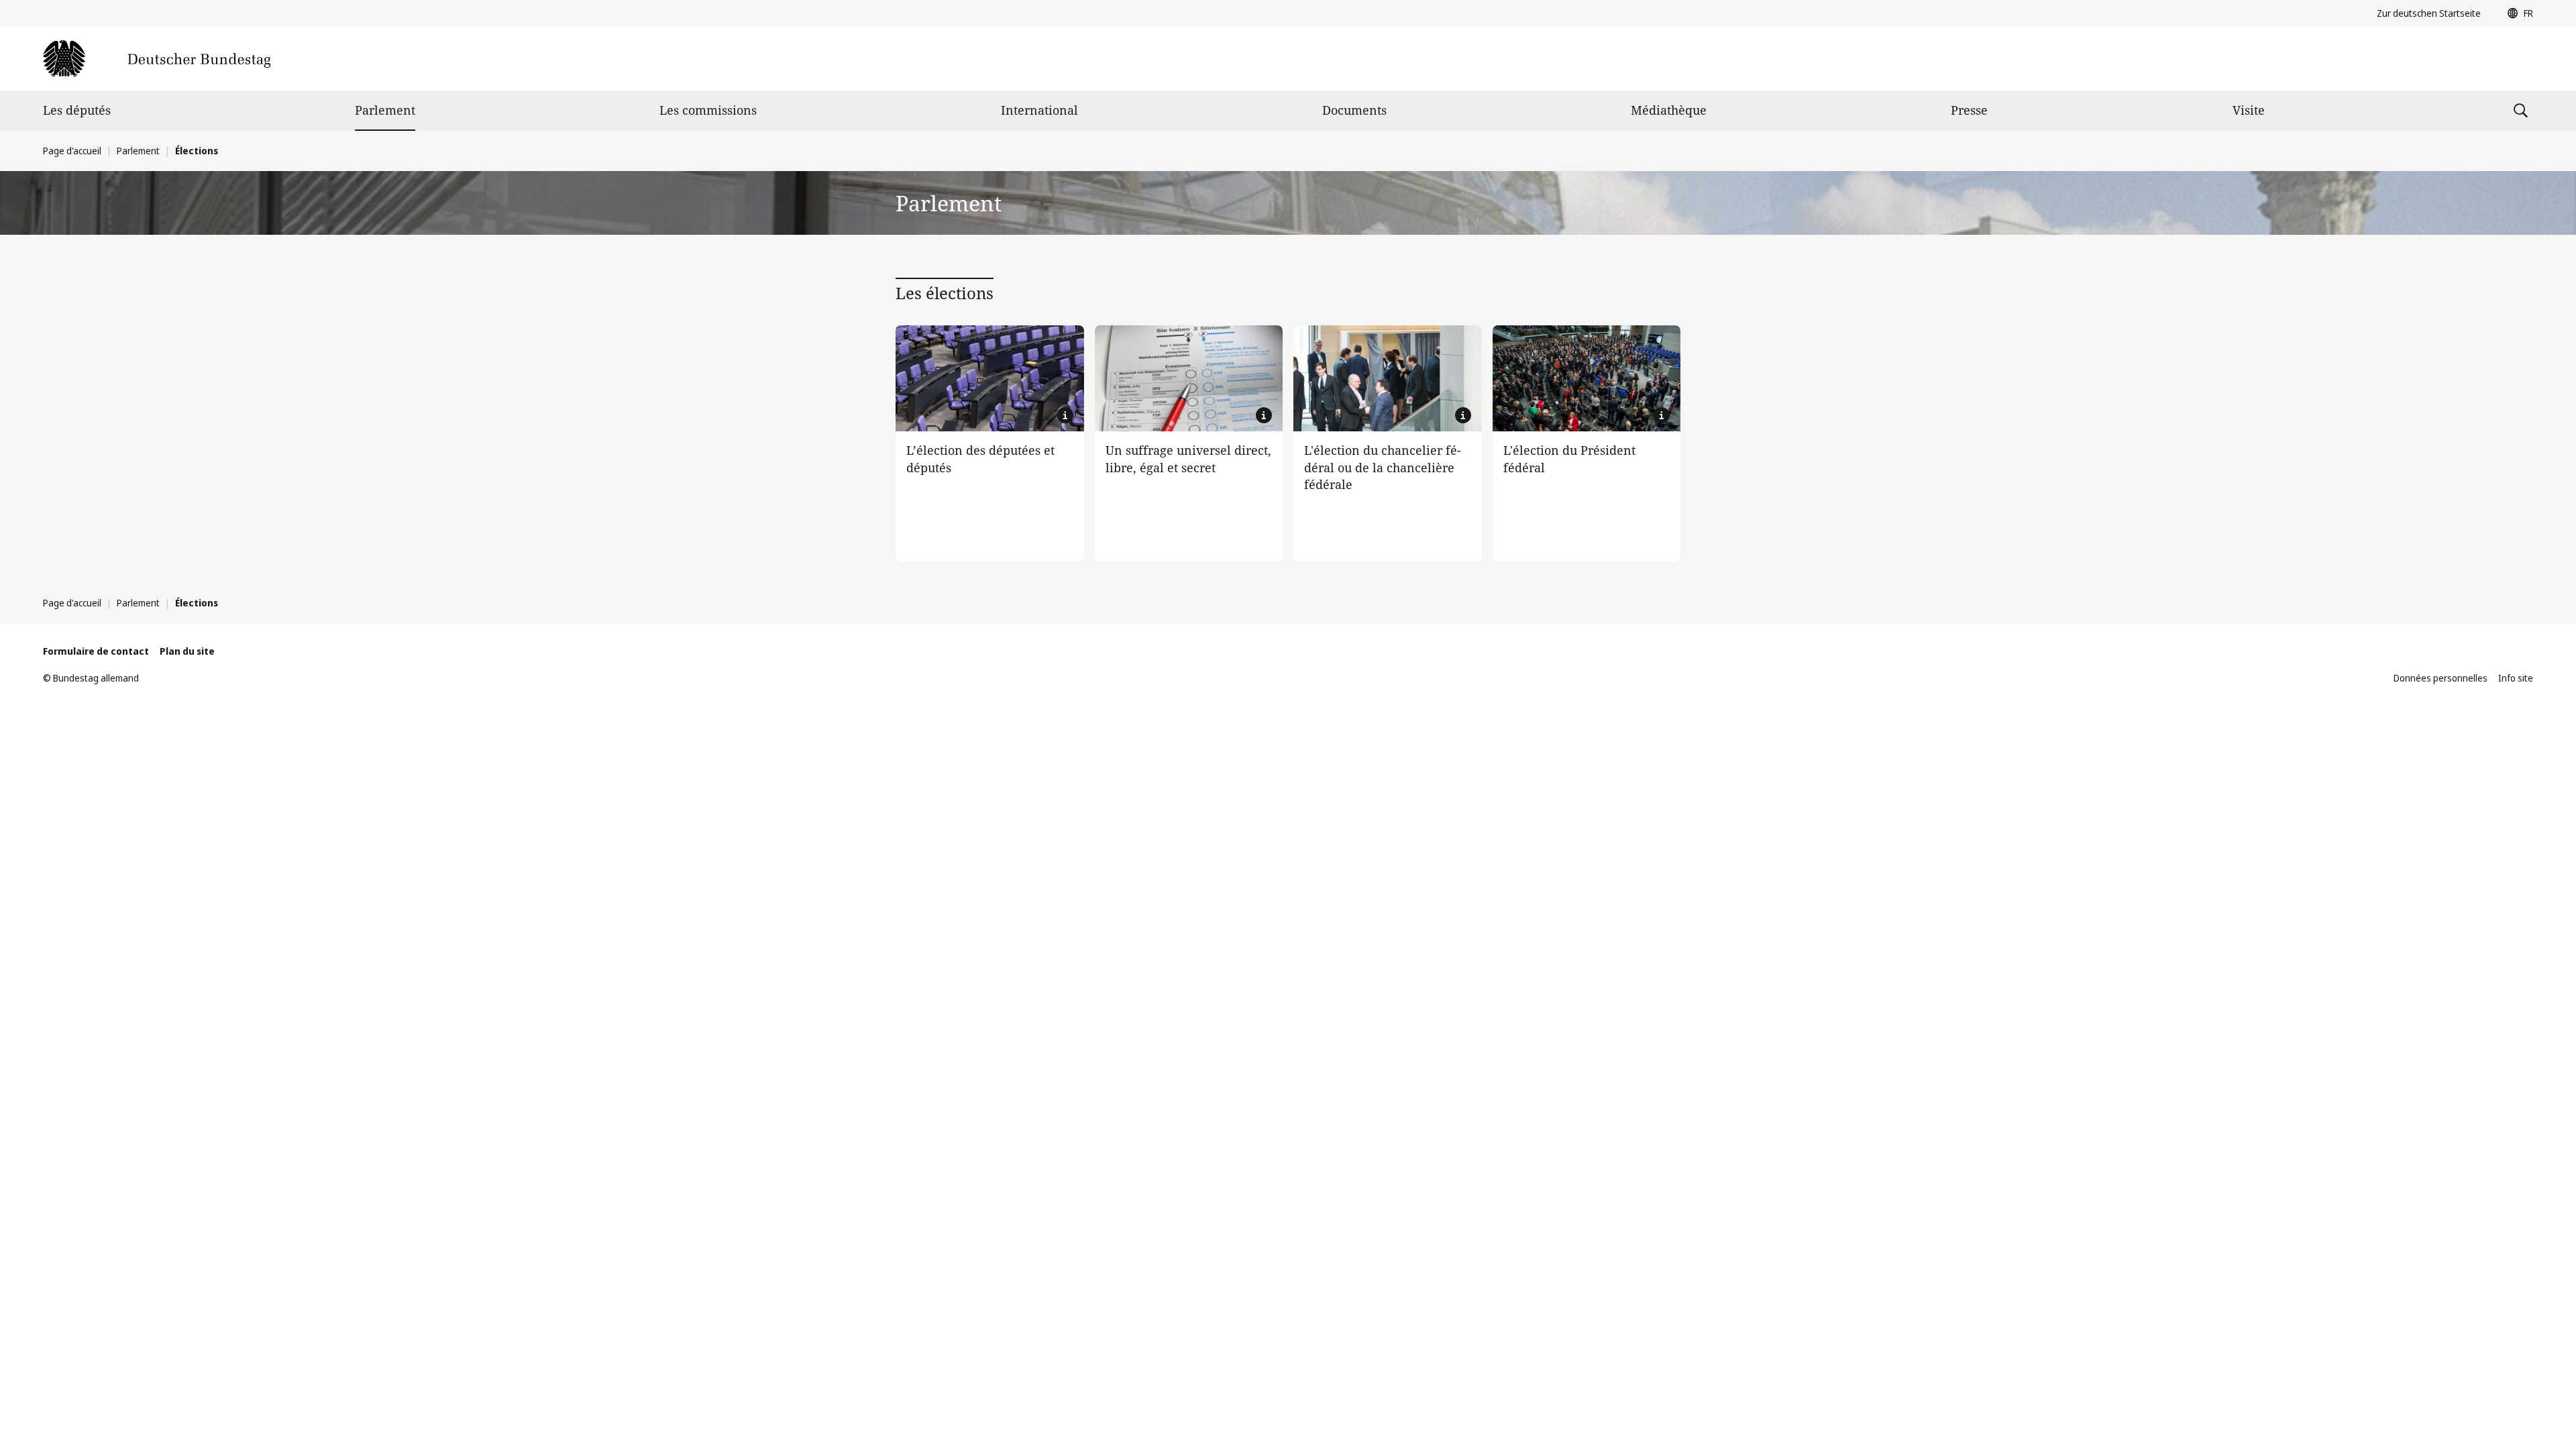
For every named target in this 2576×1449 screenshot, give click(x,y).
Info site (2516, 678)
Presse (1969, 110)
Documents (1354, 110)
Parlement (385, 110)
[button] (2517, 13)
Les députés (77, 110)
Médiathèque (1669, 110)
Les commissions (708, 110)
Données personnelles (2440, 678)
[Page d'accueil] (157, 59)
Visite (2249, 110)
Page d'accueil (72, 151)
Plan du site (187, 651)
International (1039, 110)
